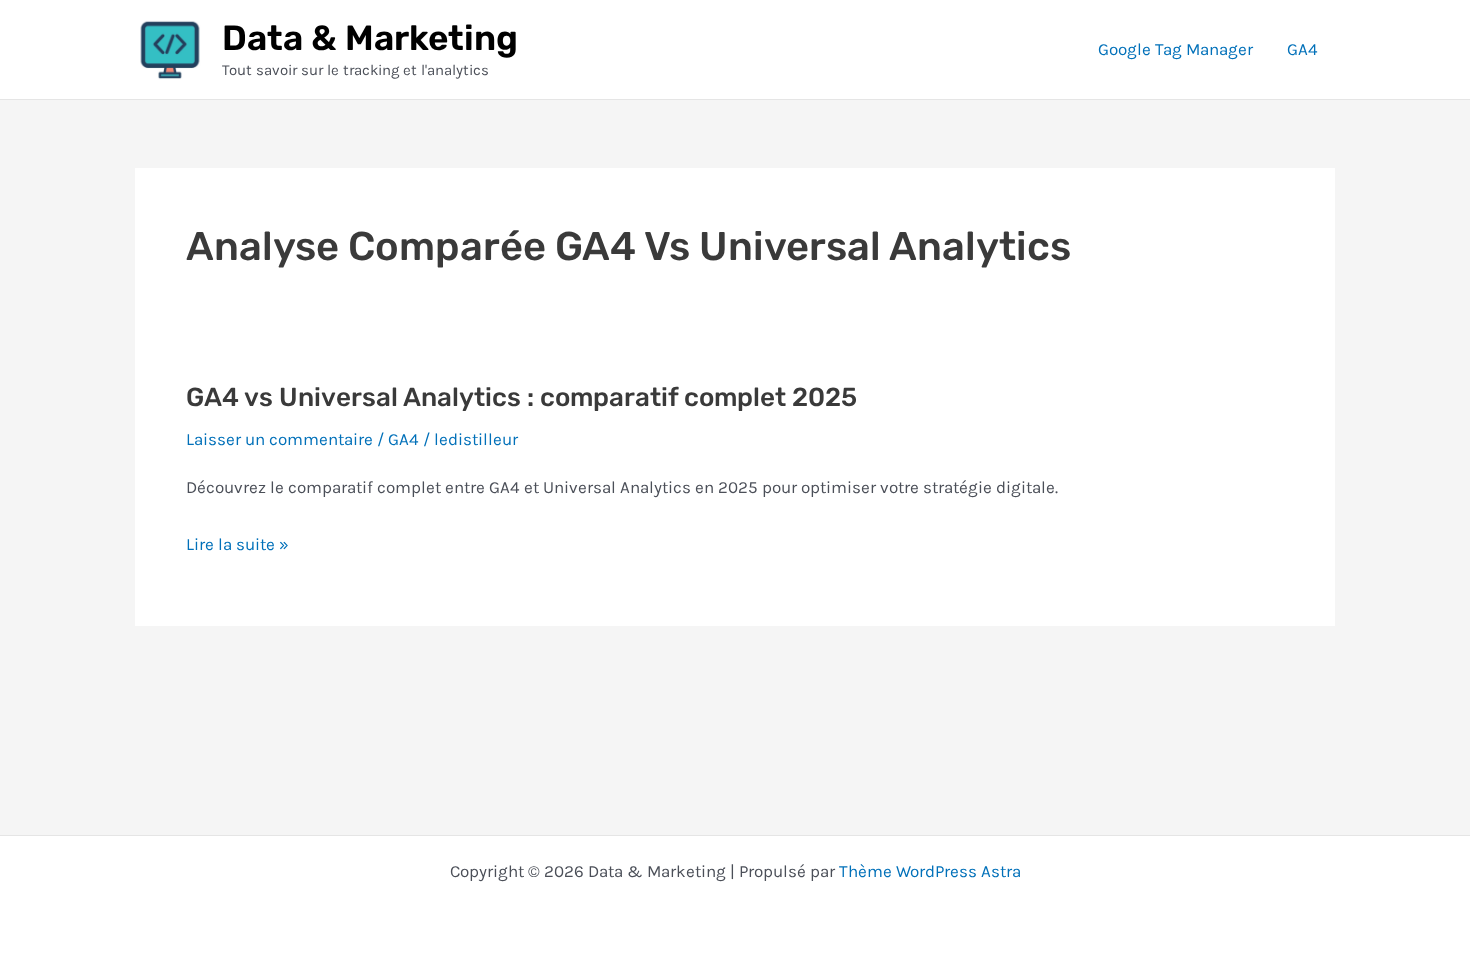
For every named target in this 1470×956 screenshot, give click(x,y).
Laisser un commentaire (279, 439)
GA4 (1302, 49)
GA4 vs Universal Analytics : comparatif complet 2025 (521, 397)
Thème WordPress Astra (930, 871)
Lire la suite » (237, 547)
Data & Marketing (370, 38)
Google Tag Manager (1175, 49)
